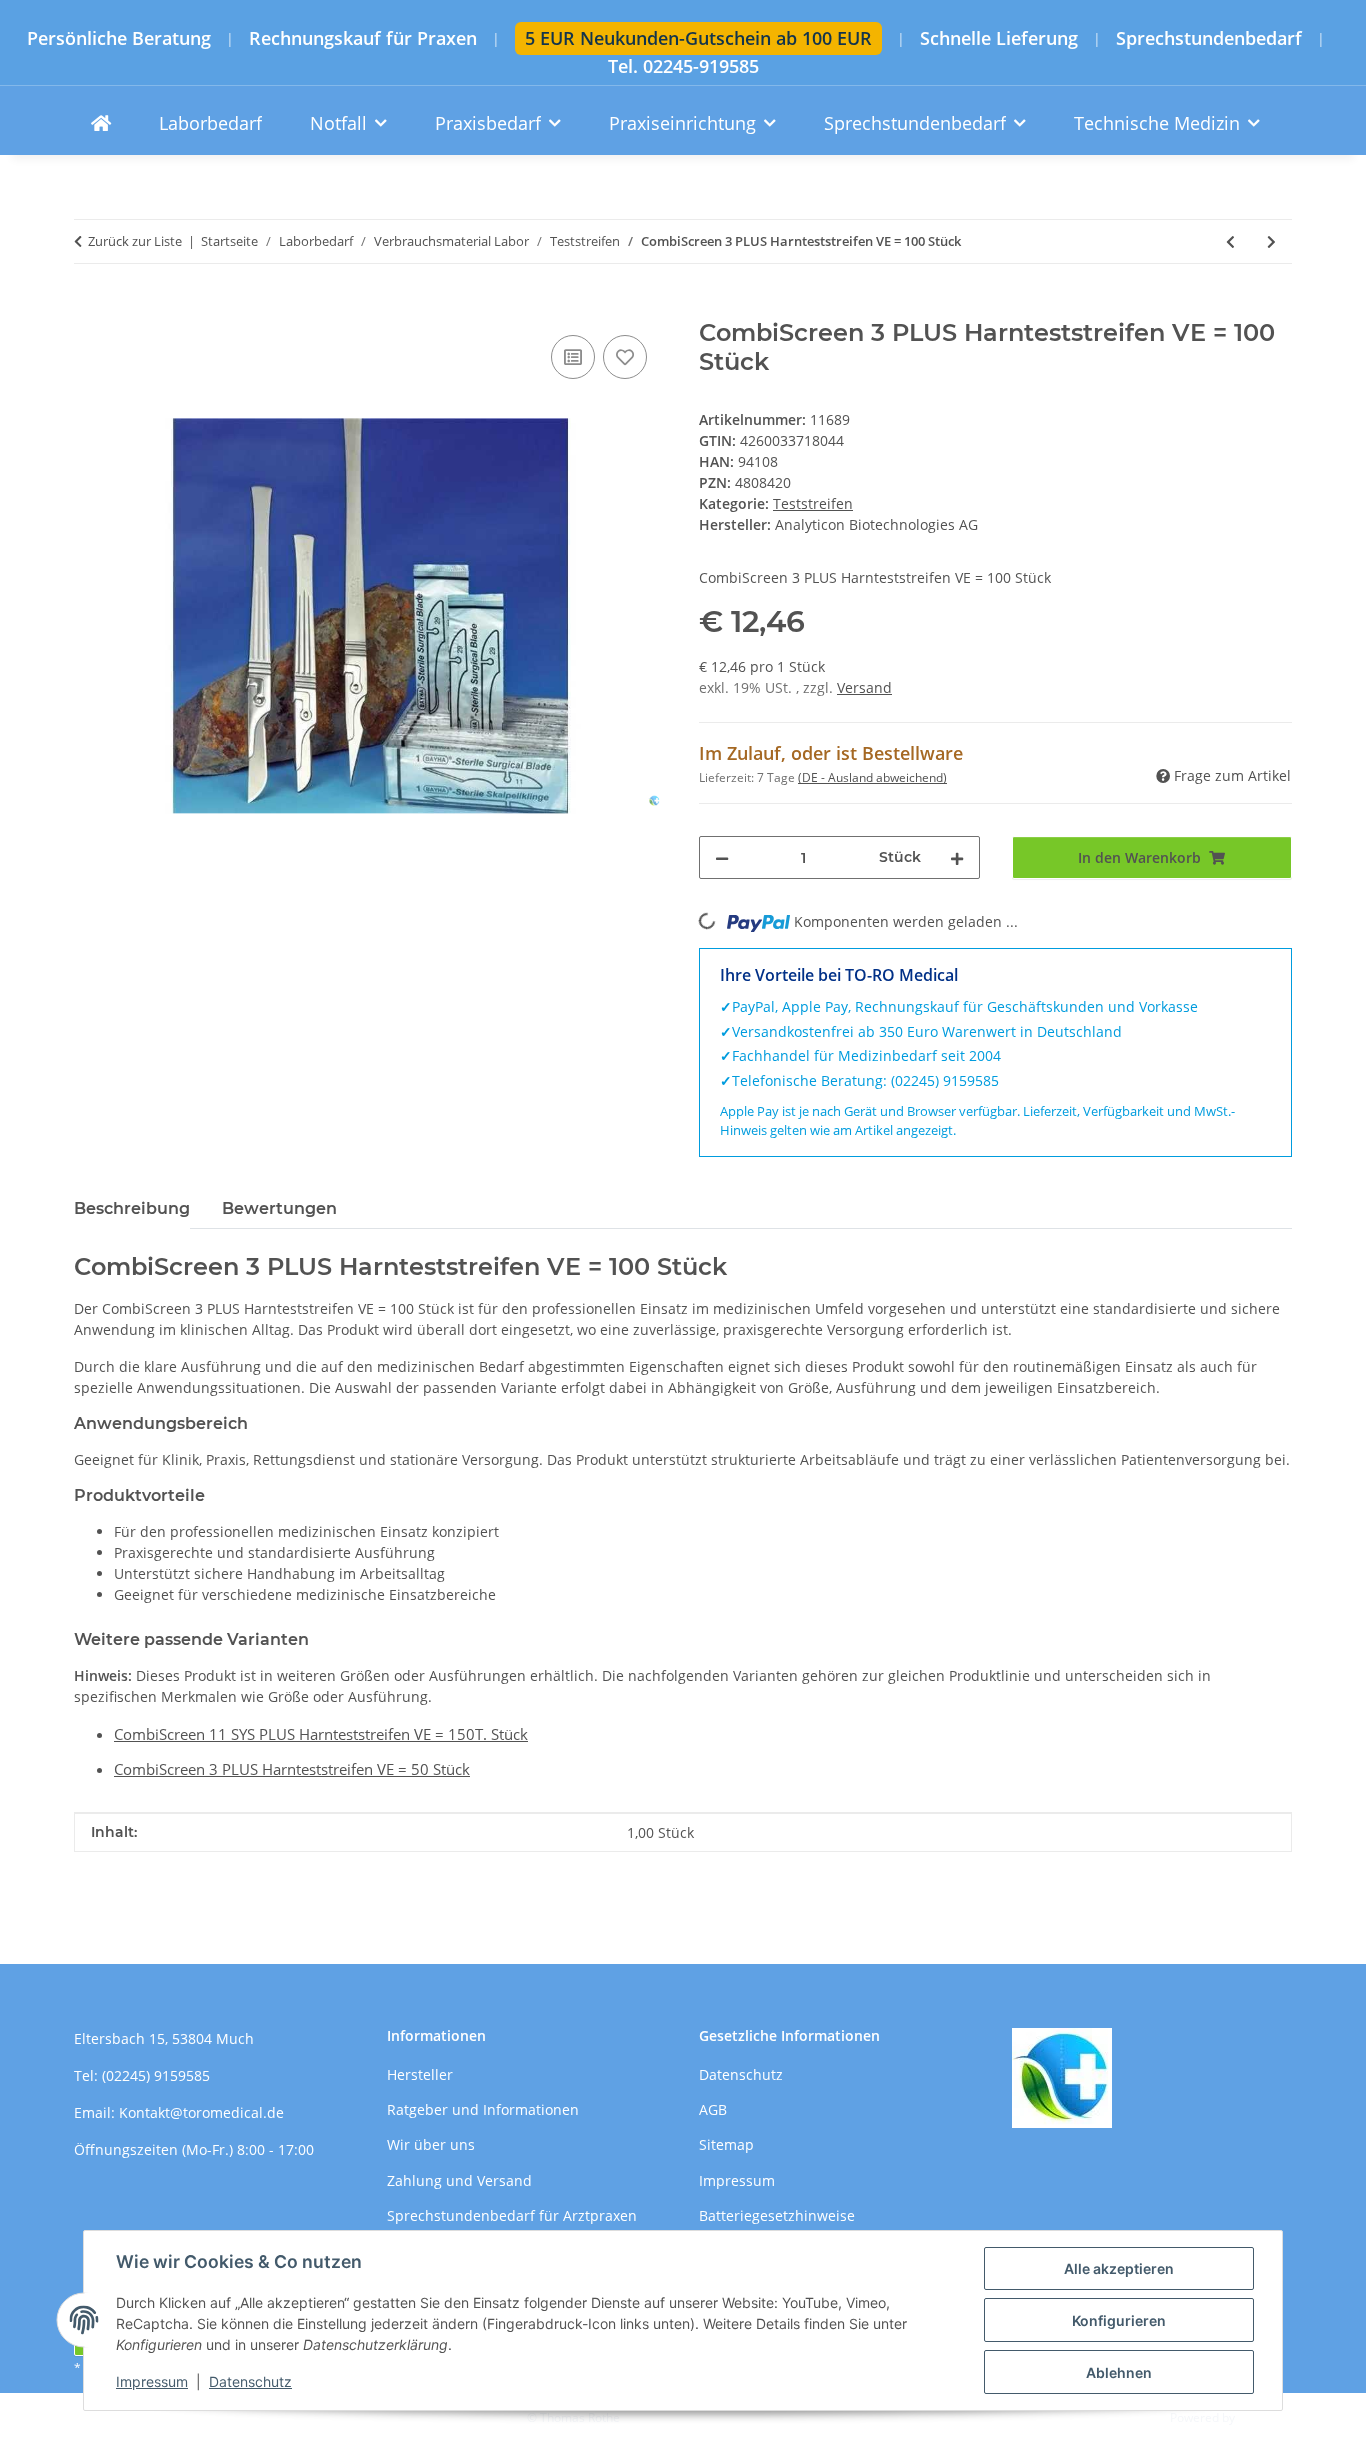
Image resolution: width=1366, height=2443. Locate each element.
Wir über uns (431, 2144)
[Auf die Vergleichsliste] (573, 357)
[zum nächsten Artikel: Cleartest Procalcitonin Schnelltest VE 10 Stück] (1271, 241)
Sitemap (726, 2144)
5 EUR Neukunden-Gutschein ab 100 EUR (698, 38)
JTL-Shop (1262, 2417)
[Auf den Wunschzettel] (625, 357)
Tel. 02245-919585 (683, 66)
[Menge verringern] (722, 857)
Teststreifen (813, 503)
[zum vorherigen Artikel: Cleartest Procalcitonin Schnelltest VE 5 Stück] (1230, 241)
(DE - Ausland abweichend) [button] (872, 777)
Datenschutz (250, 2381)
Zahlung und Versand (459, 2180)
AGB (713, 2109)
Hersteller (420, 2074)
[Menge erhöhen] (957, 857)
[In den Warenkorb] (90, 308)
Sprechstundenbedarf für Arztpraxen (512, 2215)
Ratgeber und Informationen (483, 2109)
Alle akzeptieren (1119, 2268)
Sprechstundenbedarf (1209, 38)
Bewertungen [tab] (279, 1208)
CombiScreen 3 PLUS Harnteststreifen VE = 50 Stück (292, 1769)
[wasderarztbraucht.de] (101, 123)
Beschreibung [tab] (132, 1208)
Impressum (152, 2381)
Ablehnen (1119, 2372)
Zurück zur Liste (135, 241)
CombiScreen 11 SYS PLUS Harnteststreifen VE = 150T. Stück (321, 1734)
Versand (864, 687)
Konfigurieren (1119, 2320)
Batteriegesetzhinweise (777, 2215)
